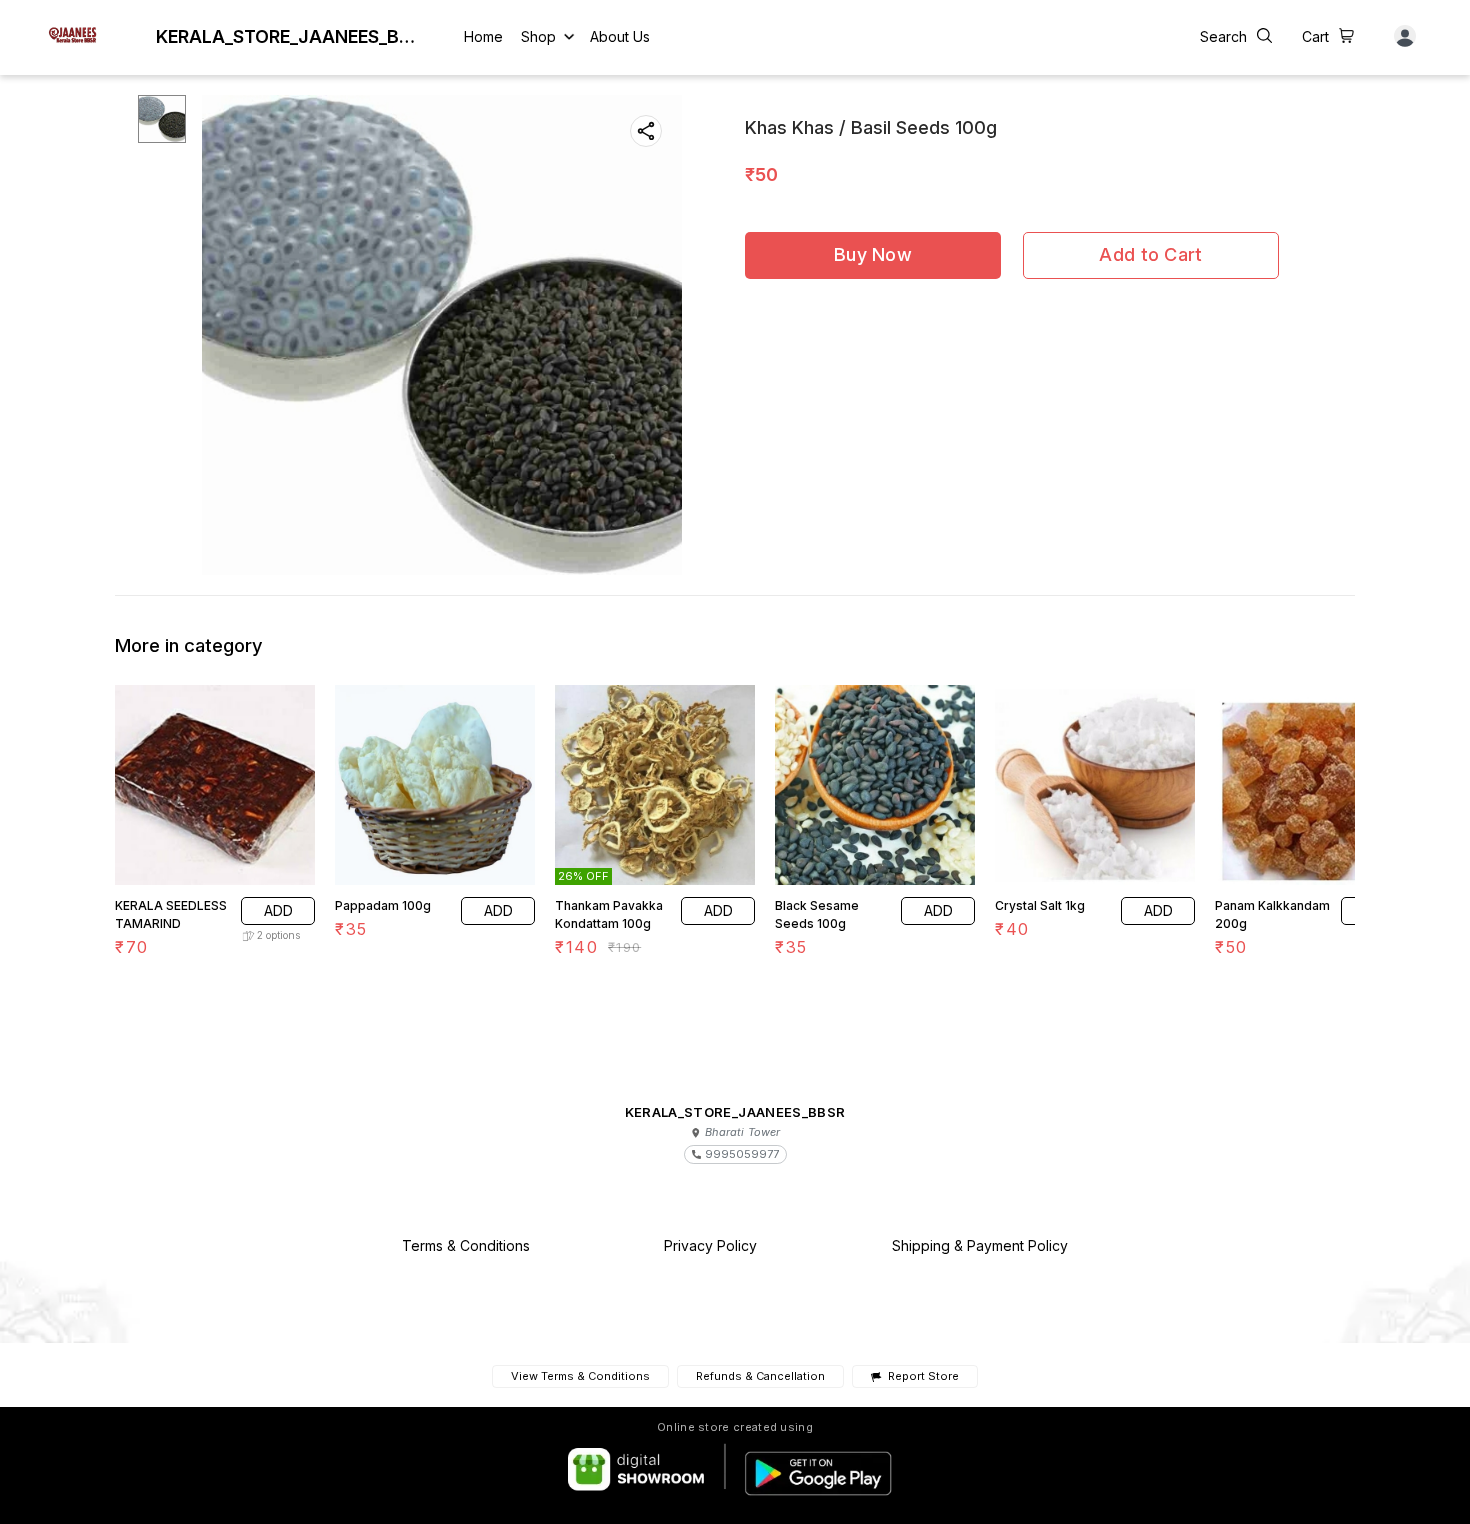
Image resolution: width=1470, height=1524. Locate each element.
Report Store (923, 1376)
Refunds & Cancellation (760, 1376)
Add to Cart (1150, 254)
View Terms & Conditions (580, 1376)
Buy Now (873, 254)
